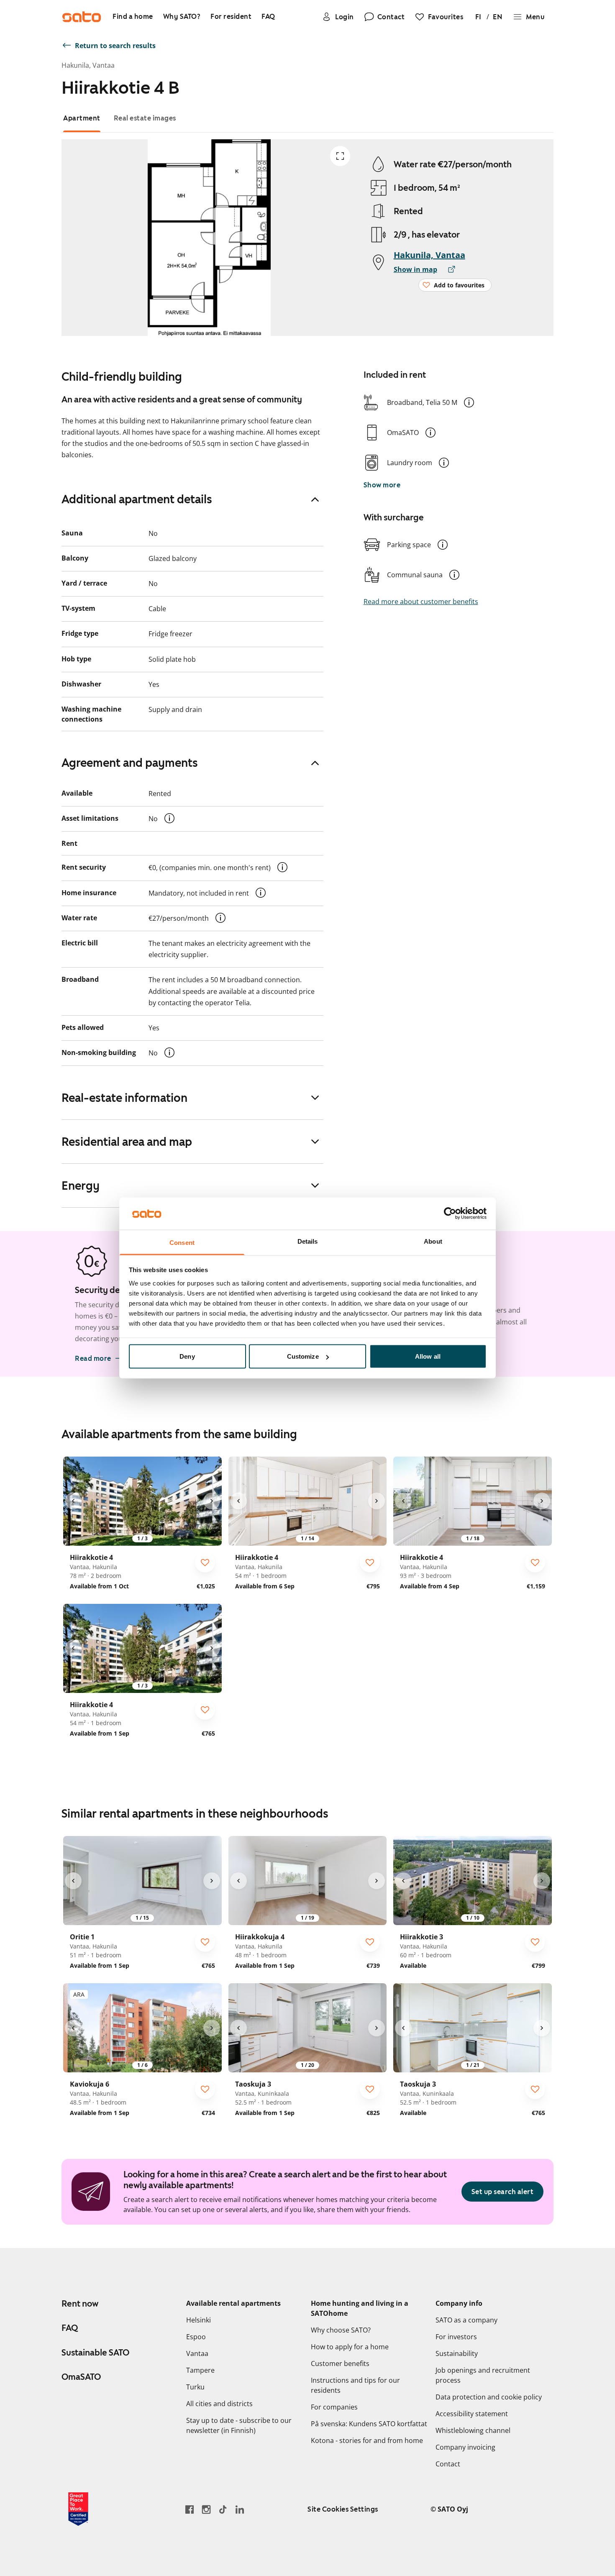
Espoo (196, 2337)
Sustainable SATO (95, 2353)
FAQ (70, 2328)
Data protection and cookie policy (489, 2397)
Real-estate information (124, 1098)
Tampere (200, 2370)
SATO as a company (466, 2320)
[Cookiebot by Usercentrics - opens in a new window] (450, 1214)
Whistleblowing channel (473, 2430)
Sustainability (457, 2353)
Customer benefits (340, 2363)
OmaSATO (81, 2377)
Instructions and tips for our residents (355, 2385)
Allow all (428, 1356)
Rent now (80, 2304)
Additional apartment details (137, 499)
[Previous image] (73, 1501)
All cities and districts (219, 2404)
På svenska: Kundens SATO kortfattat (369, 2424)
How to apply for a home (350, 2347)
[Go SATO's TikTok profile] (223, 2509)
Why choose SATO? (341, 2330)
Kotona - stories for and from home (367, 2440)
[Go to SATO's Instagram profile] (206, 2509)
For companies (334, 2407)
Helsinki (199, 2320)
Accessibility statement (472, 2414)
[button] (469, 402)
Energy (81, 1186)
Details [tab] (308, 1241)
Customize (303, 1356)
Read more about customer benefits (421, 602)
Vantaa (197, 2353)
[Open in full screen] (340, 156)
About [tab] (433, 1241)
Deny (187, 1356)
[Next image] (212, 1501)
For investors (456, 2337)
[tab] (82, 118)
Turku (195, 2387)
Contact (448, 2464)
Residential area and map (127, 1142)
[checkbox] (205, 1562)
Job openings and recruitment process (483, 2375)
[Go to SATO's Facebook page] (190, 2509)
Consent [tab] (182, 1242)
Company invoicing (465, 2447)
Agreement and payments (130, 763)
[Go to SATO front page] (82, 17)
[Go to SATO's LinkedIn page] (240, 2509)
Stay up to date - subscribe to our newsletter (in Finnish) (239, 2425)
